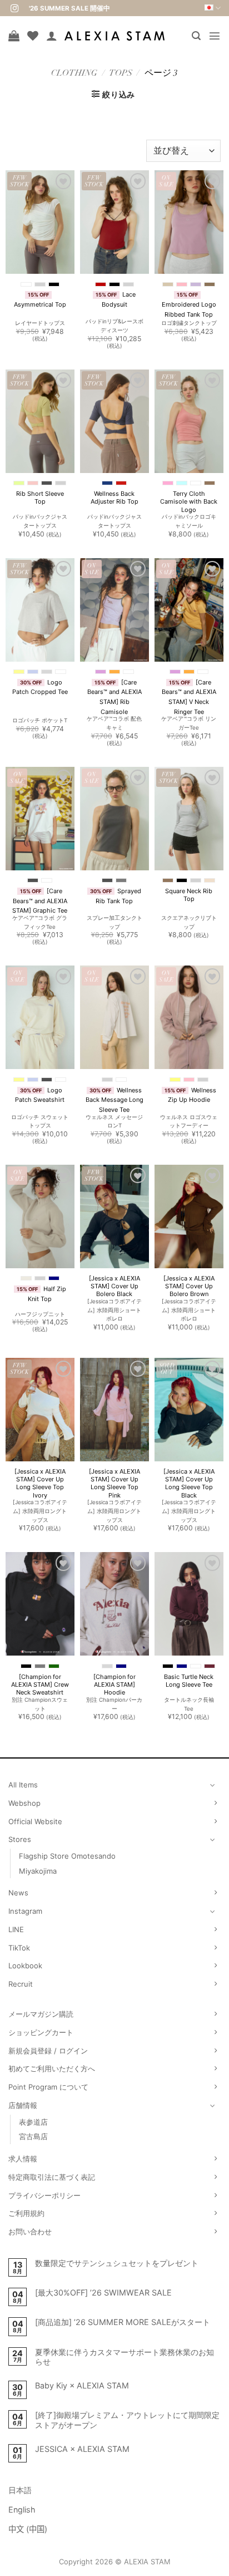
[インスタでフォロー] (14, 9)
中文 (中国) (28, 2529)
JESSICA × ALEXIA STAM (82, 2449)
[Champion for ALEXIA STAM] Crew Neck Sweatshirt (40, 1685)
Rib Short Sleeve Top (40, 498)
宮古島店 (33, 2136)
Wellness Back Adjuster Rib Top (114, 498)
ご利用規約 (26, 2213)
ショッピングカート (41, 2032)
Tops (121, 74)
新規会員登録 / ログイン (48, 2051)
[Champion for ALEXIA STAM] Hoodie (114, 1685)
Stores (20, 1839)
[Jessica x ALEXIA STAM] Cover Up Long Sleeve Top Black (189, 1483)
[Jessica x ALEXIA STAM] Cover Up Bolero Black (114, 1286)
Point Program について (48, 2087)
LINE (16, 1929)
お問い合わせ (30, 2232)
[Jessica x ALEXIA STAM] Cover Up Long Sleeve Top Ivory (40, 1483)
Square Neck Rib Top (189, 895)
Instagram (25, 1911)
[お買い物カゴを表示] (14, 36)
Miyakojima (38, 1871)
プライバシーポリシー (44, 2195)
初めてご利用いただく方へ (52, 2068)
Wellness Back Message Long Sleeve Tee (114, 1100)
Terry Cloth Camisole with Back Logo (189, 502)
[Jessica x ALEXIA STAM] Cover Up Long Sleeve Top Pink (114, 1483)
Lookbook (25, 1966)
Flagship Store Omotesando (67, 1856)
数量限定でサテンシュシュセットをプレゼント (117, 2263)
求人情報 (23, 2159)
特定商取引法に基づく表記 (52, 2177)
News (18, 1893)
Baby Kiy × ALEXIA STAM (82, 2385)
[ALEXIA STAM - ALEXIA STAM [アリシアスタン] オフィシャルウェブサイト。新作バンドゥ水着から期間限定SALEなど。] (114, 36)
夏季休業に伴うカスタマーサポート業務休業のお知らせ (125, 2357)
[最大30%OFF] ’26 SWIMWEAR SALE (103, 2292)
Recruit (21, 1984)
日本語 (20, 2490)
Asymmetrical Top (40, 304)
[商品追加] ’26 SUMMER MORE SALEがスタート (123, 2322)
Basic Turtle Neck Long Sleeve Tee (189, 1681)
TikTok (19, 1948)
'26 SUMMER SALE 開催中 (69, 8)
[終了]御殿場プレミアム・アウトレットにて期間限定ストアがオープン (127, 2420)
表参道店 (33, 2122)
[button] (196, 36)
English (22, 2509)
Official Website (35, 1821)
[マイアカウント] (52, 36)
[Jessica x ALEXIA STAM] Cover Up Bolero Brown (189, 1286)
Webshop (24, 1803)
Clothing (74, 74)
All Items (23, 1785)
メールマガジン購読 (41, 2014)
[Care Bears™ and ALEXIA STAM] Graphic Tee (40, 901)
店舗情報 (23, 2105)
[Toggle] (213, 1785)
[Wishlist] (33, 36)
